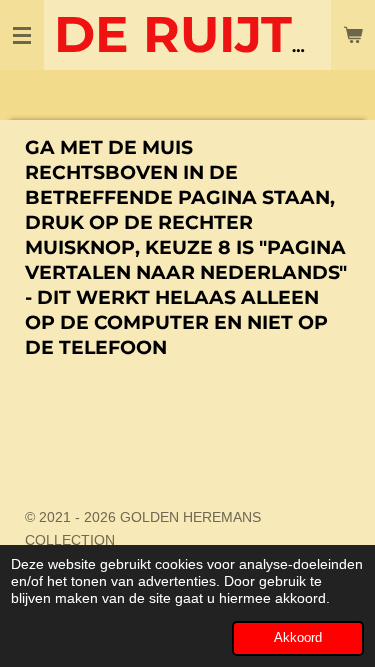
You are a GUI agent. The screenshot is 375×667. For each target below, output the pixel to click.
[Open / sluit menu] (22, 35)
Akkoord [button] (298, 638)
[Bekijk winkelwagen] (353, 35)
